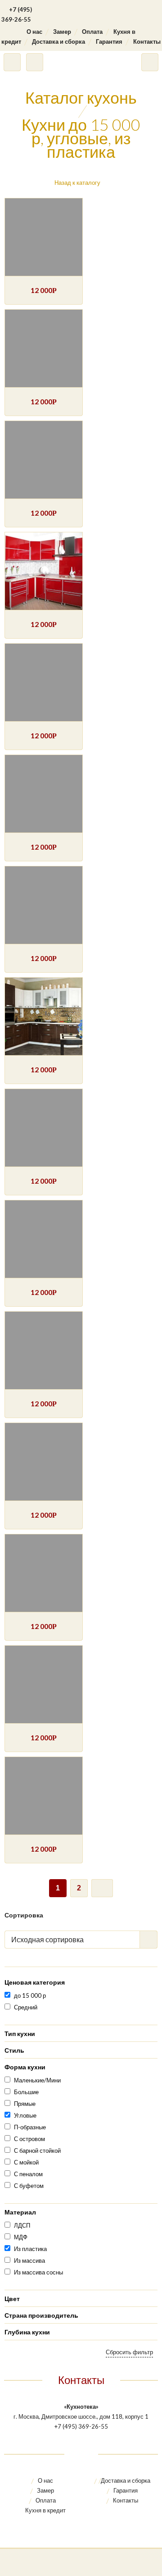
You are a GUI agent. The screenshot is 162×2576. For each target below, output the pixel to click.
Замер (62, 32)
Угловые (25, 2115)
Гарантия (109, 41)
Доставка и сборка (58, 41)
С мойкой (26, 2162)
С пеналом (28, 2174)
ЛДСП (22, 2225)
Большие (26, 2092)
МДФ (21, 2237)
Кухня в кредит (45, 2510)
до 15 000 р (30, 1995)
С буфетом (29, 2186)
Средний (26, 2007)
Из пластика (30, 2249)
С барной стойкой (37, 2150)
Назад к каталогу (77, 183)
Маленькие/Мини (37, 2080)
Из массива (29, 2260)
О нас (34, 32)
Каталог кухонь (81, 97)
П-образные (30, 2127)
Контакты (147, 41)
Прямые (25, 2104)
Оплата (92, 32)
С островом (29, 2139)
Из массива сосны (38, 2272)
